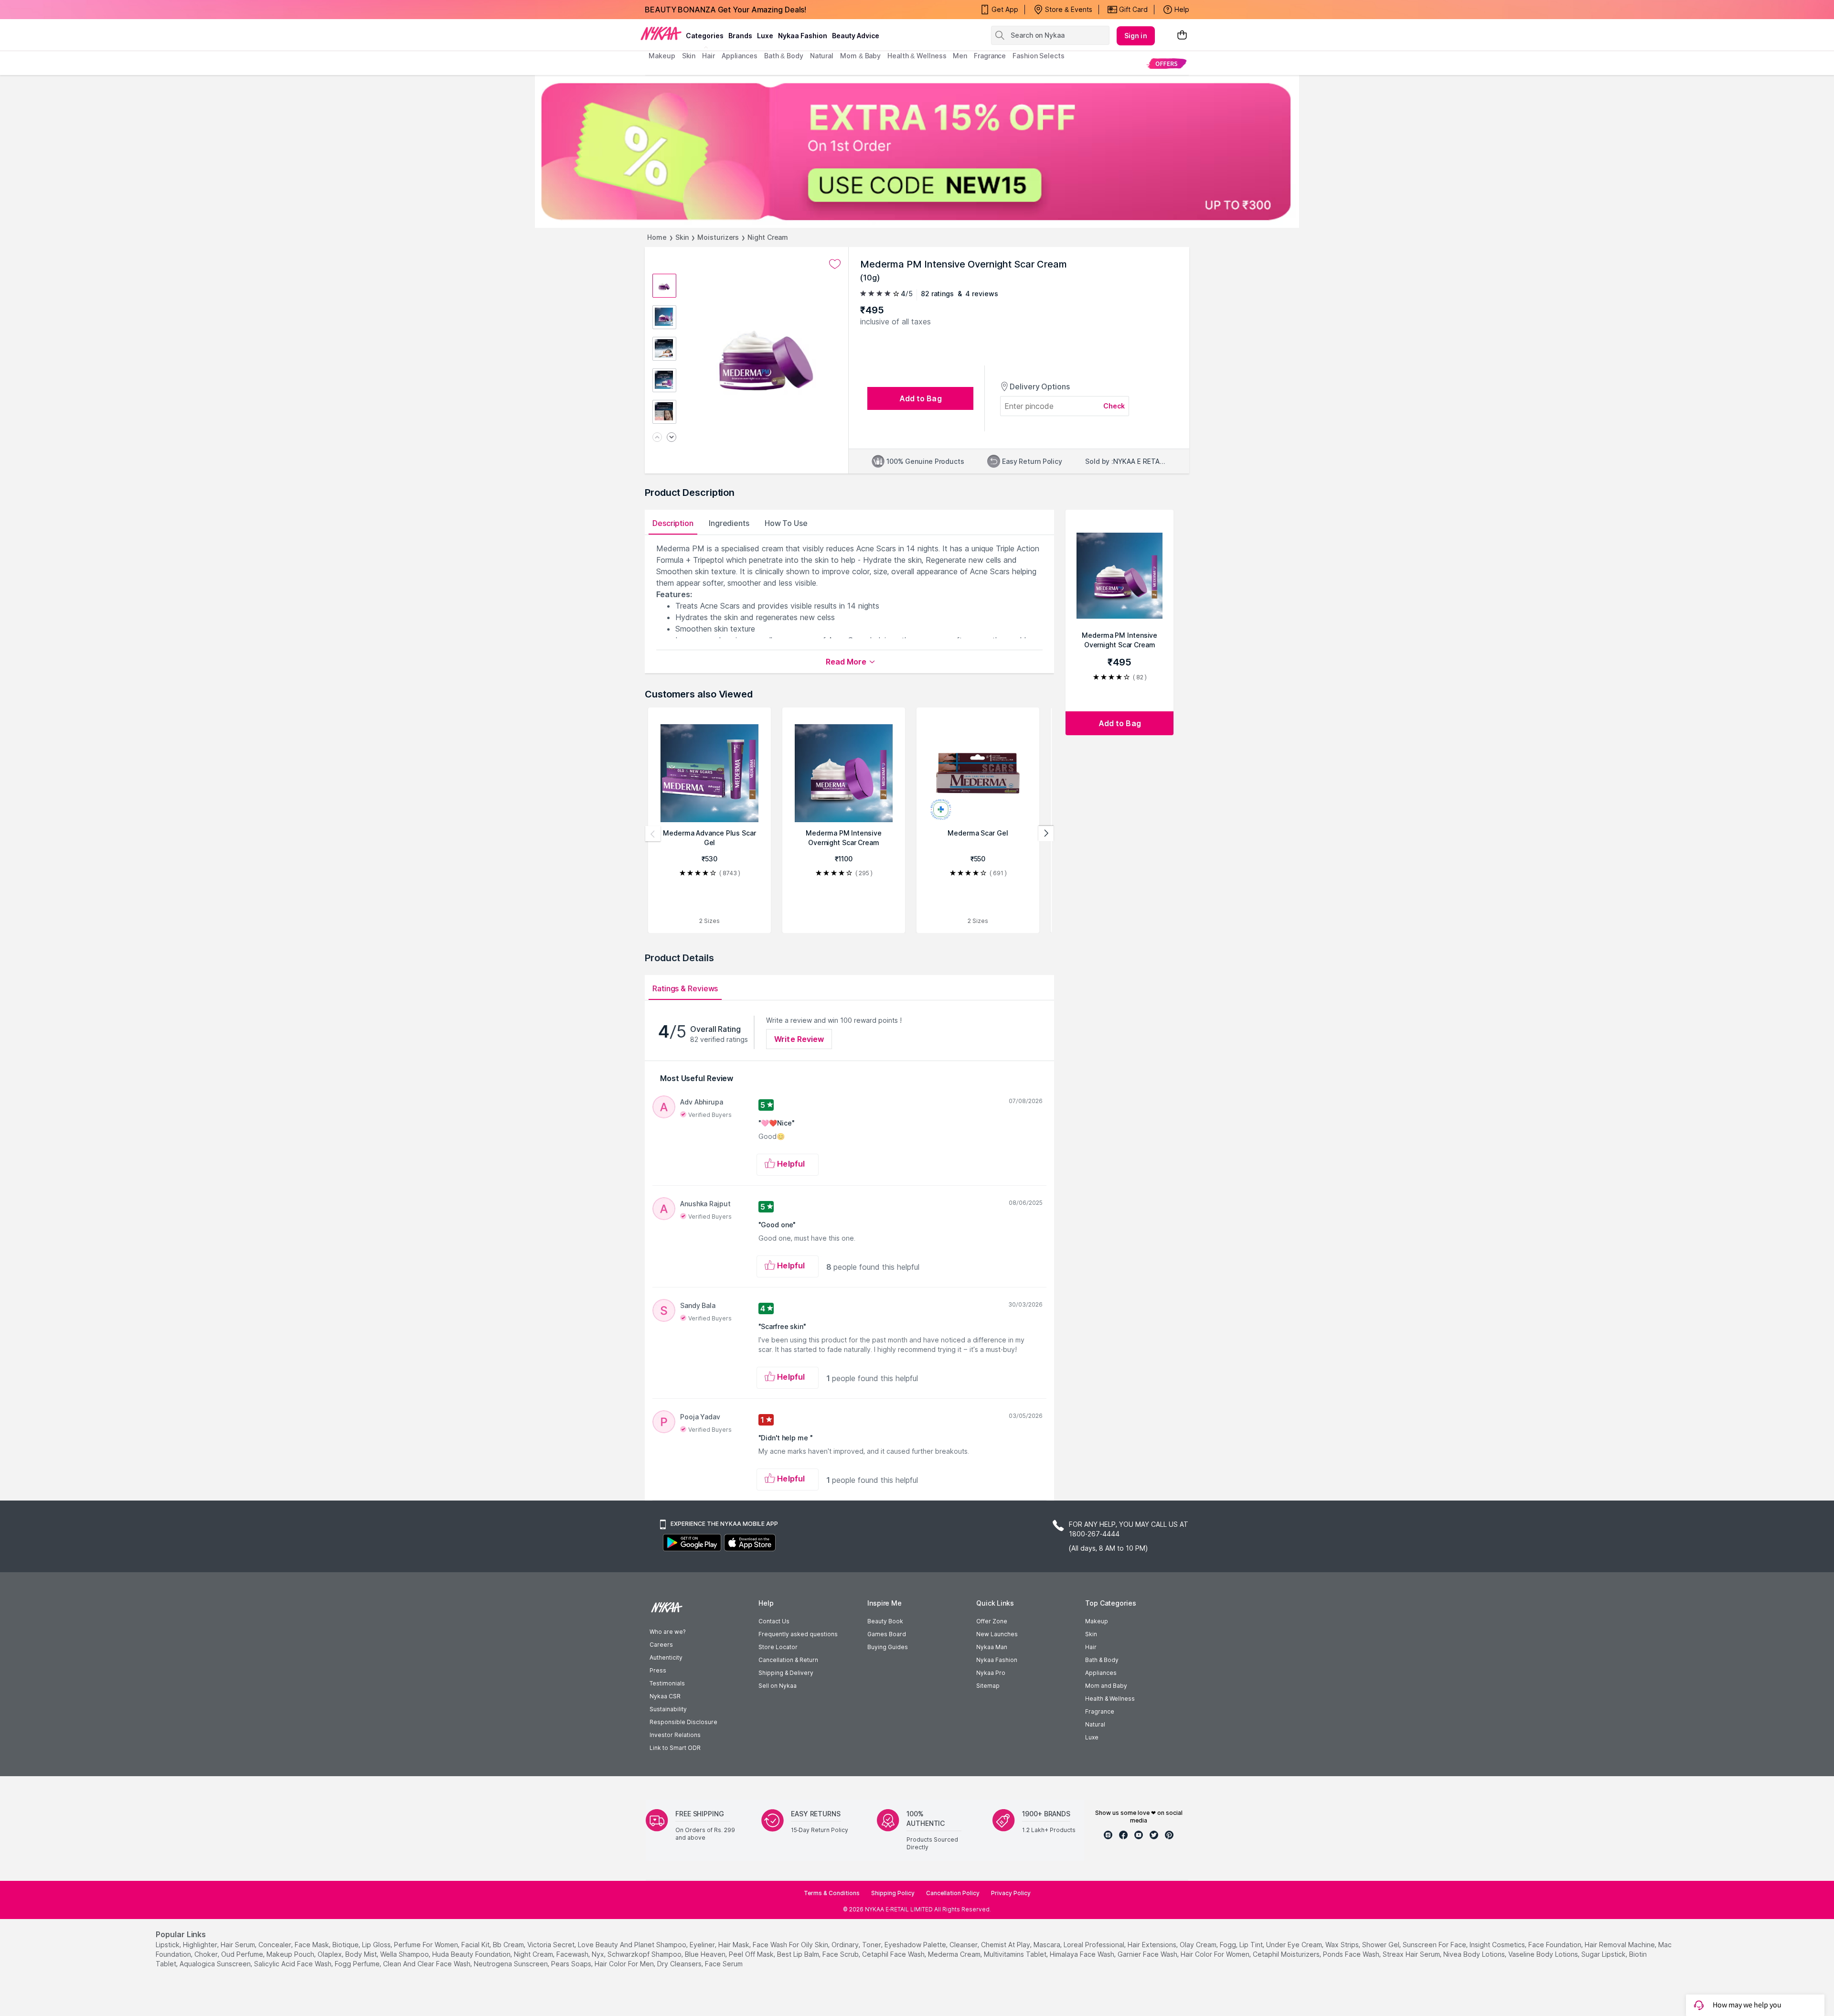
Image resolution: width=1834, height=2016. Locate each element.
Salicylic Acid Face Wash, (293, 1964)
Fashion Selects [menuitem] (1039, 56)
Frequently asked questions (798, 1634)
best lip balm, (799, 1954)
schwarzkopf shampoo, (645, 1954)
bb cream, (509, 1945)
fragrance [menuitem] (990, 56)
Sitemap (988, 1686)
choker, (207, 1954)
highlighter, (201, 1945)
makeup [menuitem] (662, 56)
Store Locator (778, 1647)
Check (1114, 406)
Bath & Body (1102, 1660)
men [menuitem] (960, 56)
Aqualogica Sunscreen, (216, 1964)
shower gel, (1381, 1945)
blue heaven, (706, 1954)
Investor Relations (675, 1735)
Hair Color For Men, (625, 1964)
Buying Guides (888, 1647)
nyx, (599, 1954)
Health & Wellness (1110, 1699)
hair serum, (239, 1945)
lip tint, (1252, 1945)
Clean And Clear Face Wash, (427, 1964)
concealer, (276, 1945)
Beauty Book (885, 1621)
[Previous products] (653, 834)
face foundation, (1556, 1945)
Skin (682, 237)
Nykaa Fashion (803, 36)
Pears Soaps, (572, 1964)
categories (705, 36)
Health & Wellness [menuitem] (917, 56)
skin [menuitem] (689, 56)
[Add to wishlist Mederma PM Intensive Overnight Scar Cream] (835, 264)
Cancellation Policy (953, 1893)
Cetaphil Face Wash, (894, 1954)
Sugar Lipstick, (1604, 1954)
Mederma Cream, (955, 1954)
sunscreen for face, (1435, 1945)
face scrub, (841, 1954)
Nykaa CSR (665, 1696)
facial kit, (476, 1945)
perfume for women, (427, 1945)
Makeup (1097, 1621)
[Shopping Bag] (1182, 36)
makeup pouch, (291, 1954)
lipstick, (168, 1945)
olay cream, (1199, 1945)
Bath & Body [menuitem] (784, 56)
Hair (1091, 1647)
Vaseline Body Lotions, (1544, 1954)
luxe (765, 36)
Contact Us (774, 1621)
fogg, (1229, 1945)
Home (657, 237)
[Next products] (1046, 834)
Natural (1095, 1724)
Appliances (1101, 1673)
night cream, (534, 1954)
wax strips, (1343, 1945)
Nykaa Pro (991, 1673)
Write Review (799, 1039)
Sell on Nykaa (778, 1686)
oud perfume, (243, 1954)
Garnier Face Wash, (1148, 1954)
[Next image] (672, 438)
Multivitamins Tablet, (1016, 1954)
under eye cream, (1295, 1945)
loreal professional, (1095, 1945)
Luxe (1092, 1737)
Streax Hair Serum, (1412, 1954)
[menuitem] (1167, 63)
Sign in (1136, 36)
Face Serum (724, 1964)
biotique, (346, 1945)
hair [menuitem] (709, 56)
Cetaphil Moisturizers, (1287, 1954)
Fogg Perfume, (358, 1964)
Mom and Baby (1106, 1686)
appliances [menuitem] (740, 56)
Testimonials (667, 1683)
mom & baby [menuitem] (860, 56)
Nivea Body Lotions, (1475, 1954)
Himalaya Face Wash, (1083, 1954)
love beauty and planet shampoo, (633, 1945)
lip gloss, (377, 1945)
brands (740, 36)
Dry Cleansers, (680, 1964)
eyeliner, (703, 1945)
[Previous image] (657, 438)
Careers (661, 1645)
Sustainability (668, 1709)
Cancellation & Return (788, 1660)
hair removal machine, (1621, 1945)
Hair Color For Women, (1216, 1954)
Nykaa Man (992, 1647)
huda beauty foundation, (472, 1954)
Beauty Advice (856, 36)
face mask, (313, 1945)
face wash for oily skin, (791, 1945)
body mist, (362, 1954)
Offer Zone (992, 1621)
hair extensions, (1153, 1945)
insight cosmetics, (1498, 1945)
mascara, (1048, 1945)
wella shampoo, (405, 1954)
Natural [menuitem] (822, 56)
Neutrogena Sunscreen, (512, 1964)
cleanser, (964, 1945)
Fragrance (1100, 1711)
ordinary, (846, 1945)
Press (658, 1670)
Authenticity (666, 1657)
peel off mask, (752, 1954)
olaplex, (331, 1954)
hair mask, (735, 1945)
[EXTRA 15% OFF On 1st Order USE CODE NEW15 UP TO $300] (917, 151)
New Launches (997, 1634)
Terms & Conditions (832, 1893)
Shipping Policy (893, 1893)
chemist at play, (1006, 1945)
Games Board (887, 1634)
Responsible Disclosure (683, 1722)
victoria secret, (552, 1945)
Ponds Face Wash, (1352, 1954)
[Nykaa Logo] (661, 33)
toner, (872, 1945)
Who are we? (667, 1632)
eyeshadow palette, (916, 1945)
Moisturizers (718, 237)
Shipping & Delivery (786, 1673)
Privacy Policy (1011, 1893)
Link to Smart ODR (675, 1748)
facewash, (573, 1954)
